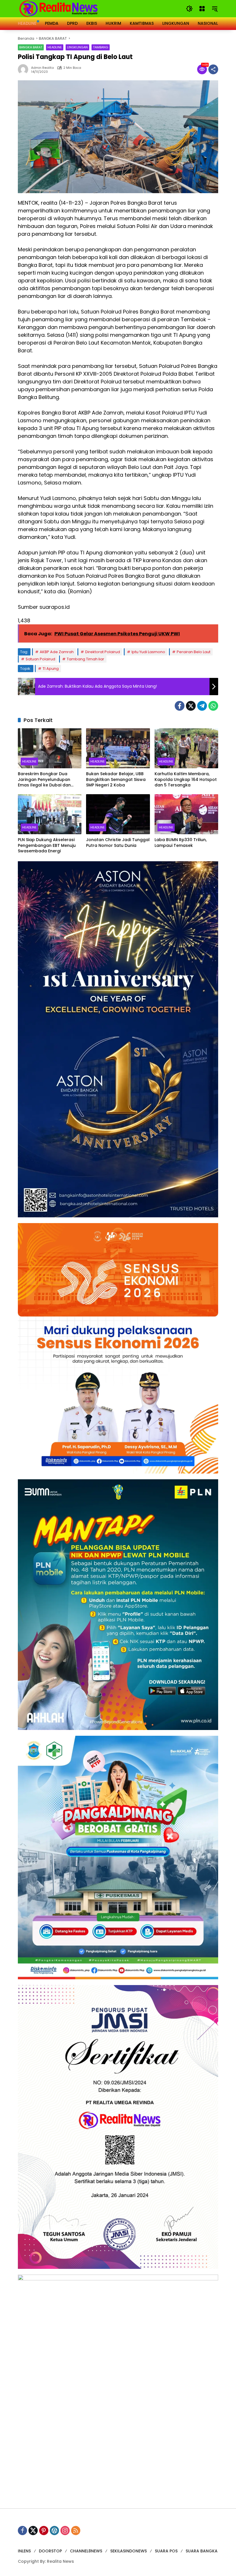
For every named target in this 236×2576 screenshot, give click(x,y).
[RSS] (76, 2531)
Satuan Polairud (40, 659)
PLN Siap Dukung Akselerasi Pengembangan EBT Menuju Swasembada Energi (47, 845)
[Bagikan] (213, 69)
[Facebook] (180, 706)
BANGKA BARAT (31, 47)
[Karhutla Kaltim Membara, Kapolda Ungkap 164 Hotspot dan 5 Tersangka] (186, 748)
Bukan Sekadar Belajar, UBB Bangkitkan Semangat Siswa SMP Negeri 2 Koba (116, 780)
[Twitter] (191, 706)
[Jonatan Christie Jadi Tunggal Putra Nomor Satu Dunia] (118, 814)
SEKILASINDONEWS (129, 2551)
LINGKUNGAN (77, 47)
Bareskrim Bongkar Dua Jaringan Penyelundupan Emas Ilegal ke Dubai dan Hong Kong (44, 780)
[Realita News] (59, 8)
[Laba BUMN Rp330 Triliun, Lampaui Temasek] (186, 814)
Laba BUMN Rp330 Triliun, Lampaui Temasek (181, 843)
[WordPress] (54, 2531)
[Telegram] (202, 706)
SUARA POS (166, 2551)
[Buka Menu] (202, 9)
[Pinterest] (44, 2531)
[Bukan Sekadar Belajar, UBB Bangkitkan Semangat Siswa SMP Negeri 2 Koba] (118, 748)
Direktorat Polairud (103, 652)
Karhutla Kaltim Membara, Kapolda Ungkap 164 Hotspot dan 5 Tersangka (186, 780)
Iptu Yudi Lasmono (148, 652)
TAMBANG (101, 47)
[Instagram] (65, 2531)
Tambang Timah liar (85, 659)
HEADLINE (55, 47)
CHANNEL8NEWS (86, 2551)
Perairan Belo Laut (194, 652)
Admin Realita (42, 68)
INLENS (24, 2551)
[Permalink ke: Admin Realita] (24, 69)
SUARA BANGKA (202, 2551)
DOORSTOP (50, 2551)
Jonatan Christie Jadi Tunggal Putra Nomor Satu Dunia (118, 843)
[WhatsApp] (213, 706)
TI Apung (51, 669)
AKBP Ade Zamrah (57, 652)
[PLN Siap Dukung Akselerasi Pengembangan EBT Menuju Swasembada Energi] (50, 814)
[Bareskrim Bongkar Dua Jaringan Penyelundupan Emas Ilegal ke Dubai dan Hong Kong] (50, 748)
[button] (189, 9)
